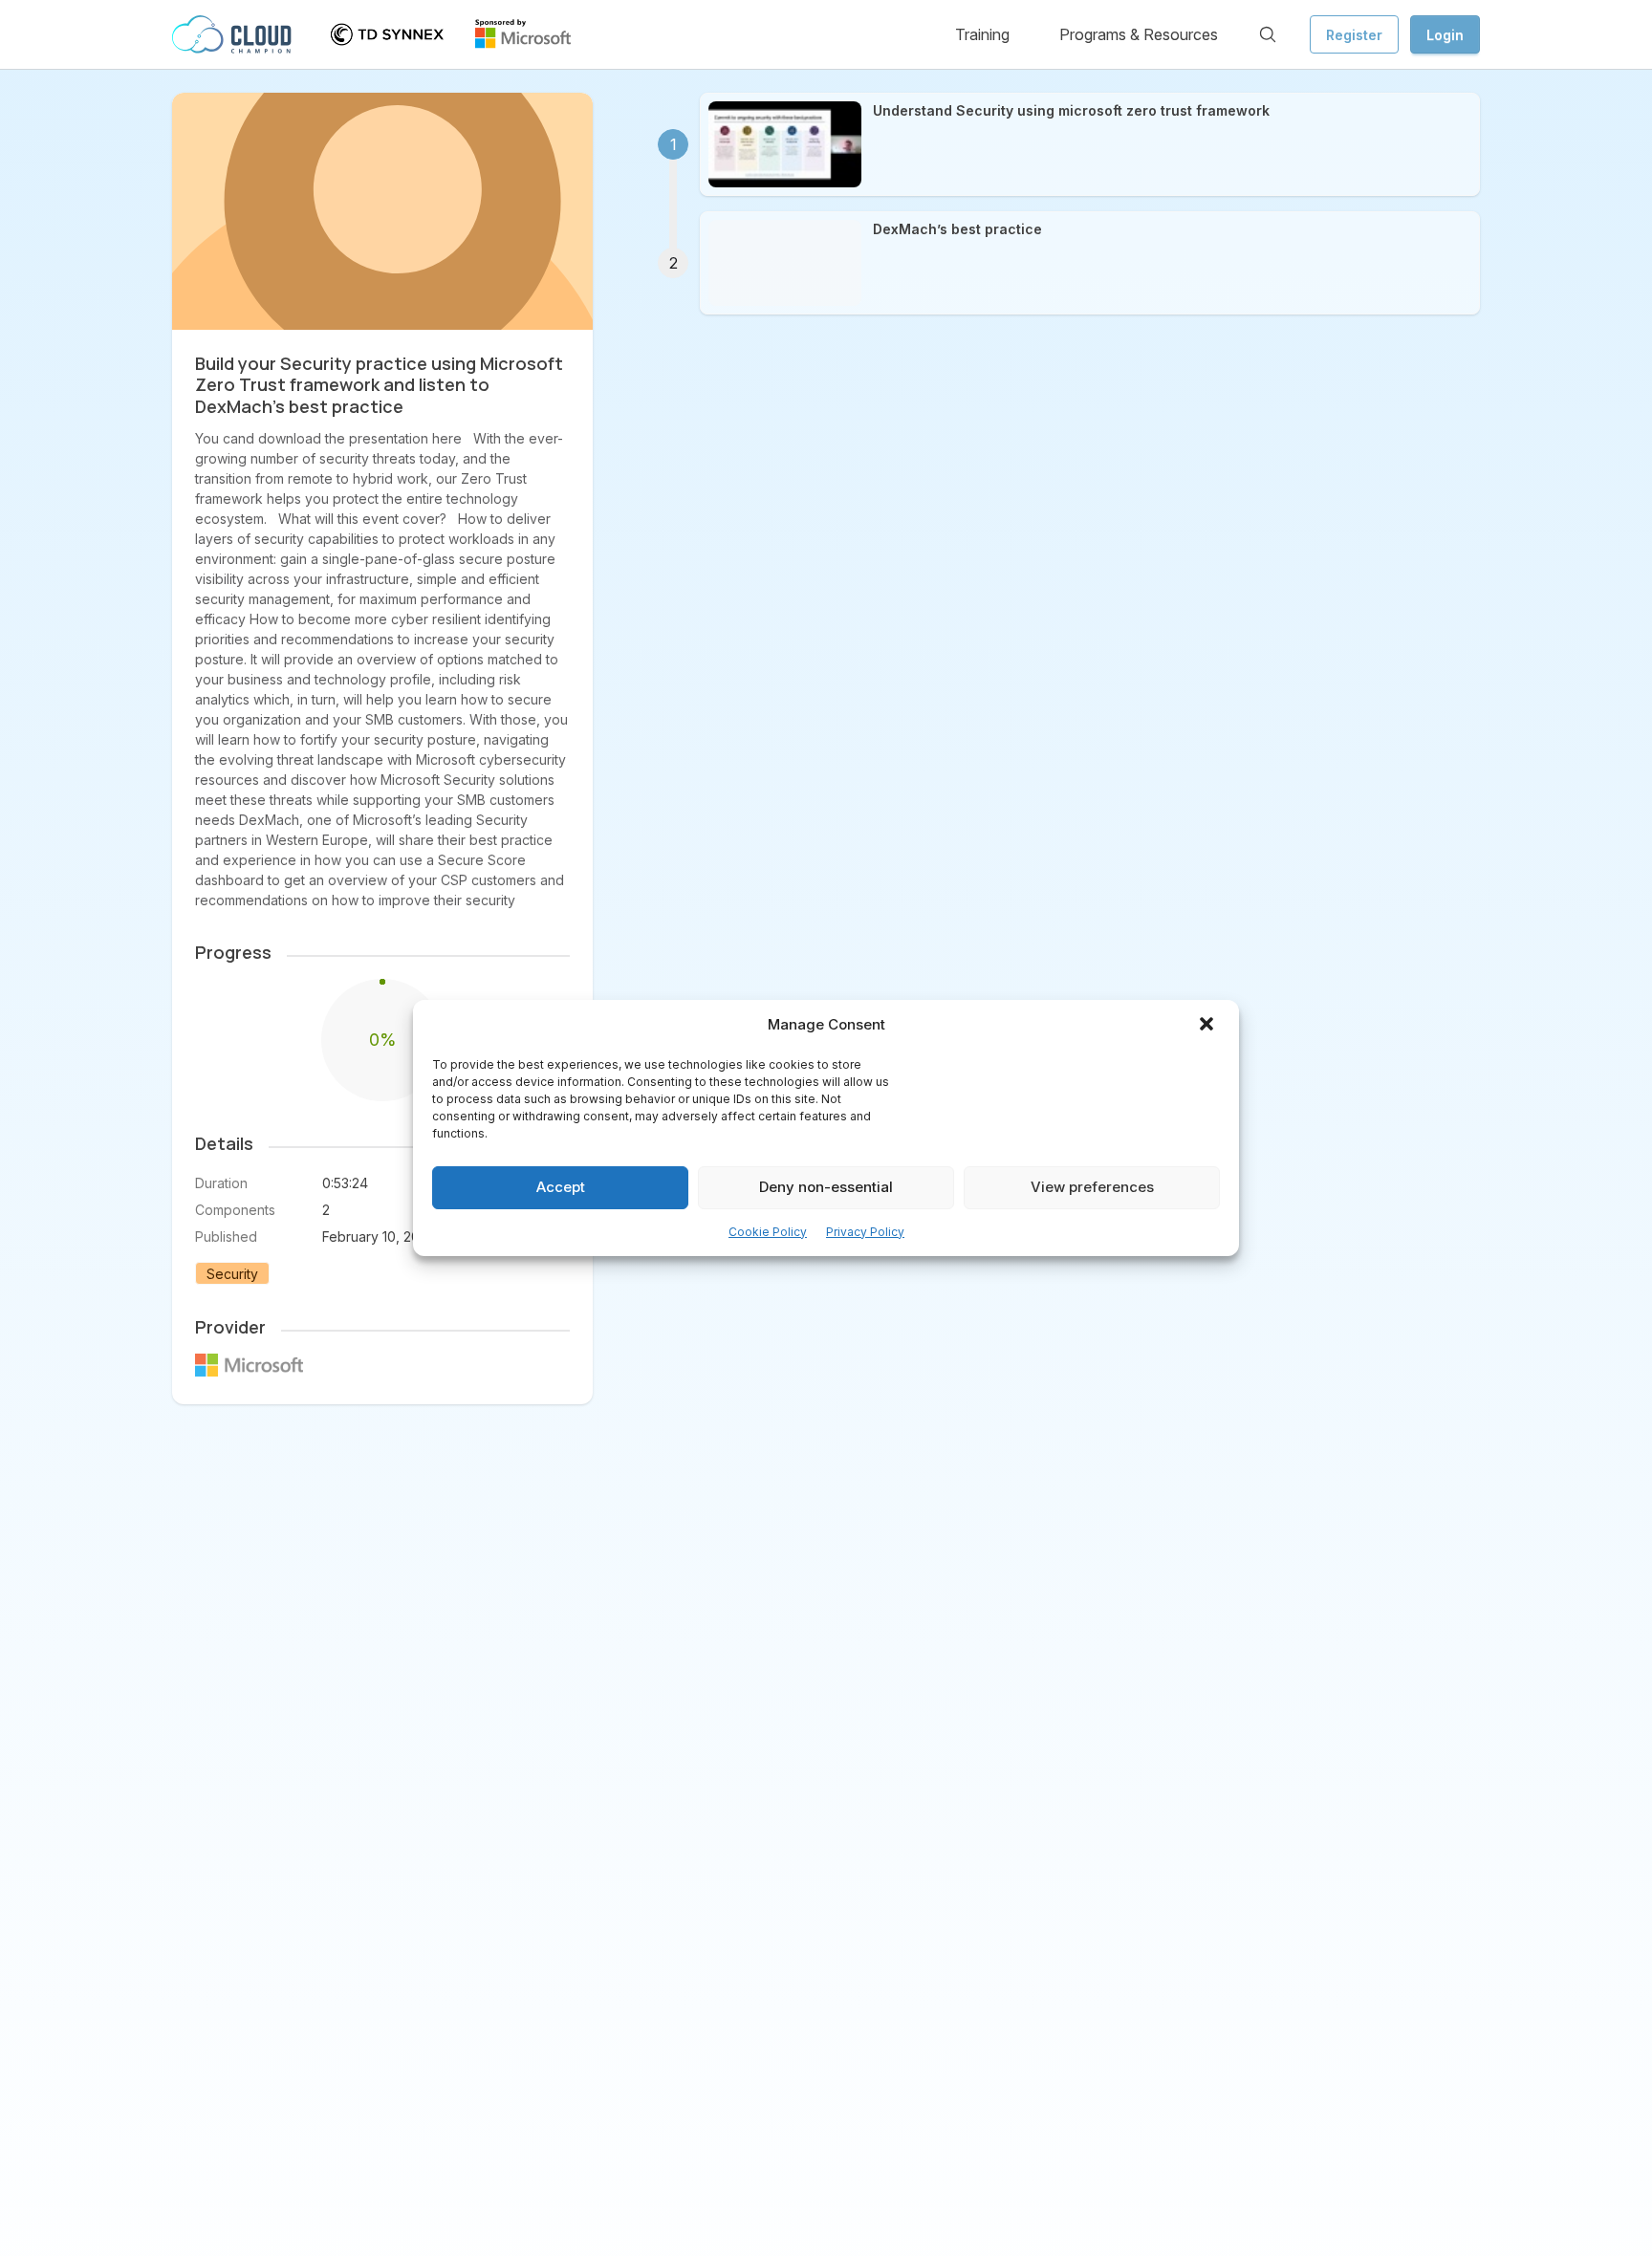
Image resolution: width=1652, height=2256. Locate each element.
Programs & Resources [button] (1139, 34)
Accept (561, 1188)
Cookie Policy (768, 1232)
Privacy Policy (865, 1232)
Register (1354, 35)
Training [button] (982, 34)
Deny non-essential (826, 1188)
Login (1445, 35)
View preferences (1092, 1188)
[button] (1208, 1026)
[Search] (1268, 34)
